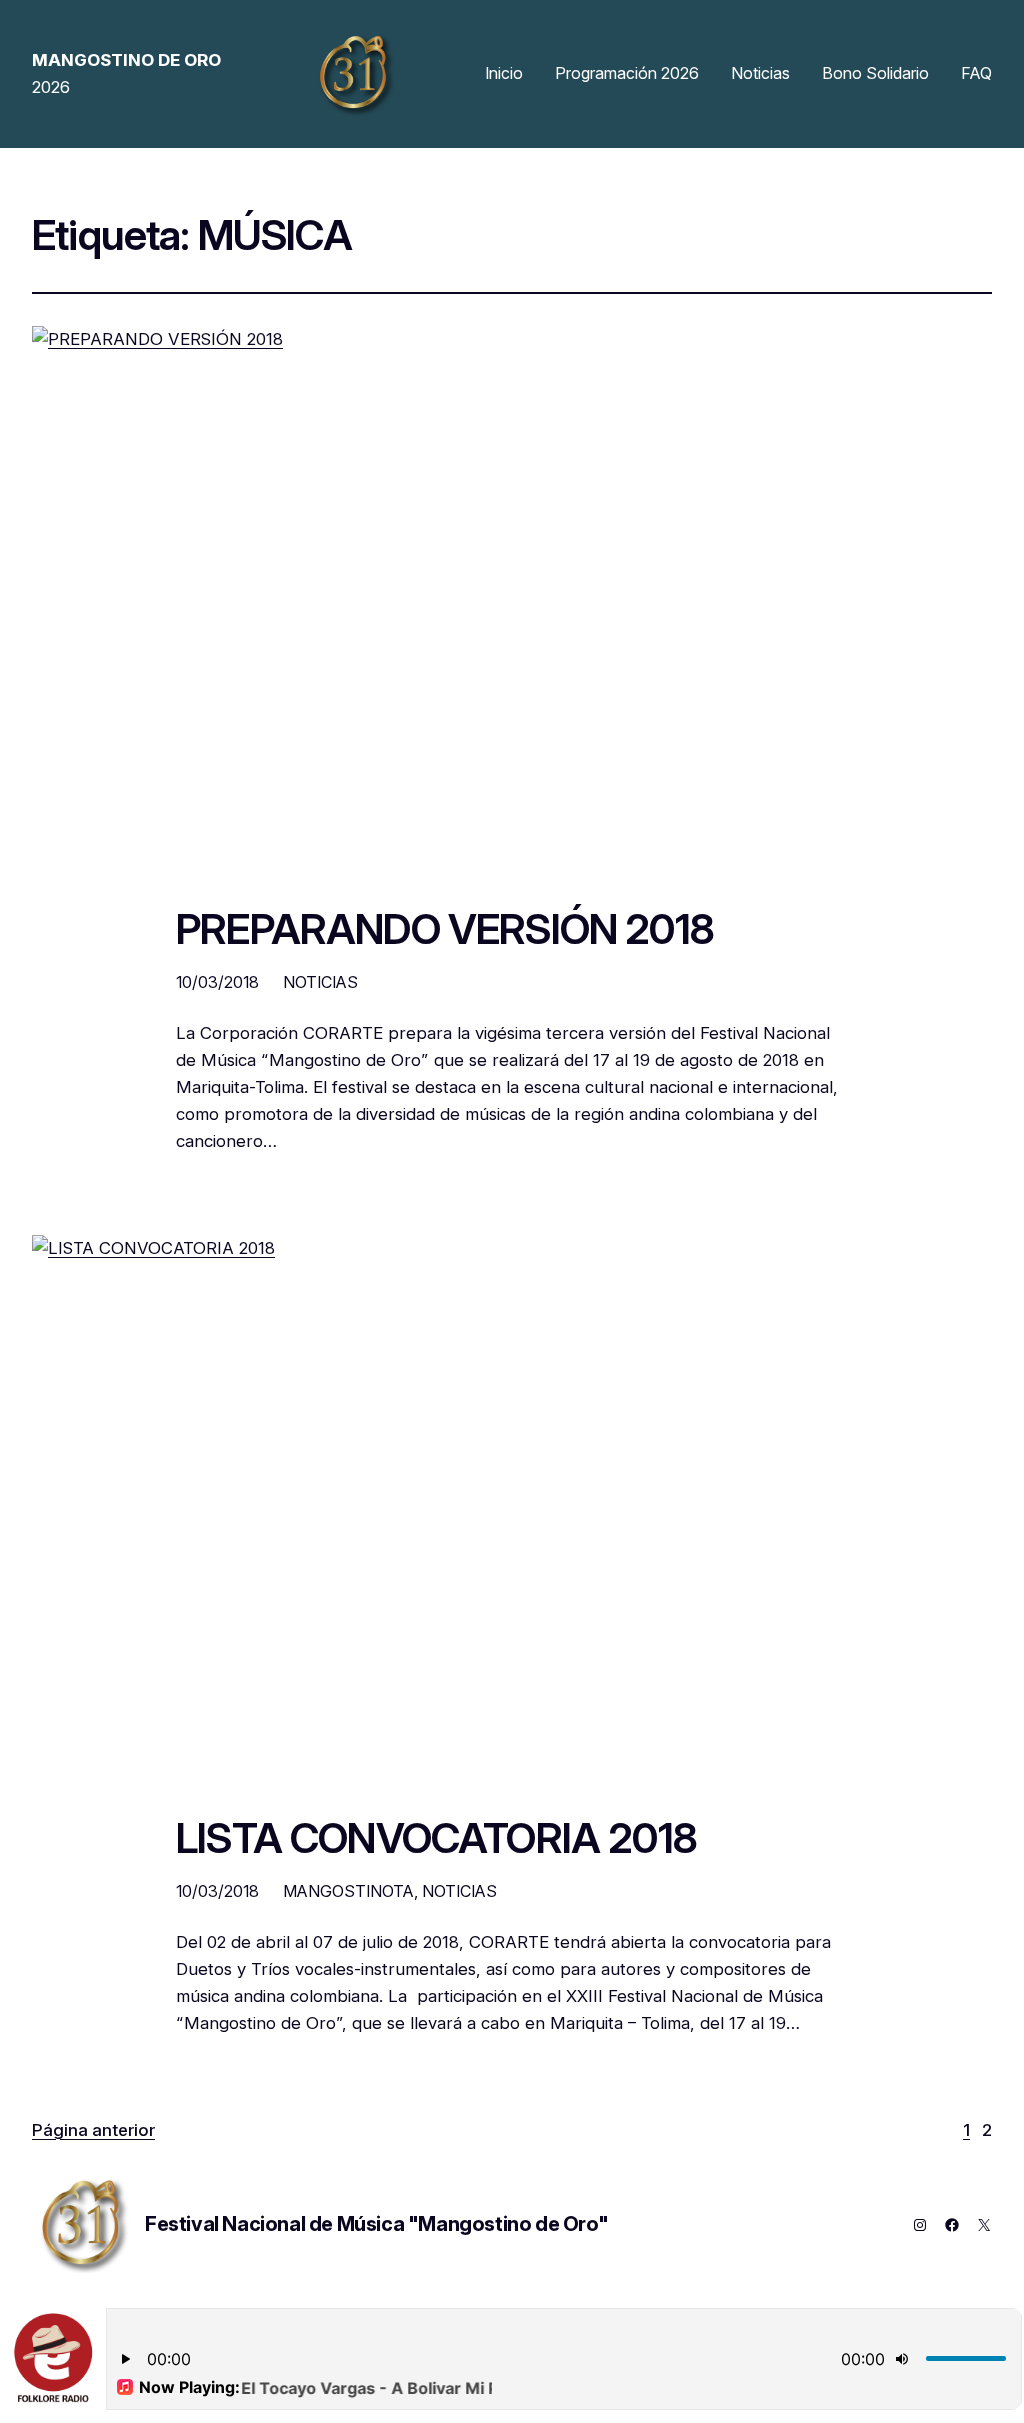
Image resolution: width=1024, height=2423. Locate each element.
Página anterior (93, 2130)
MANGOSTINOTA (348, 1891)
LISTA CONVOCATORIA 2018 (436, 1839)
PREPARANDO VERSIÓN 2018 (445, 930)
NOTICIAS (320, 982)
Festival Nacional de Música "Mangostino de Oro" (376, 2224)
